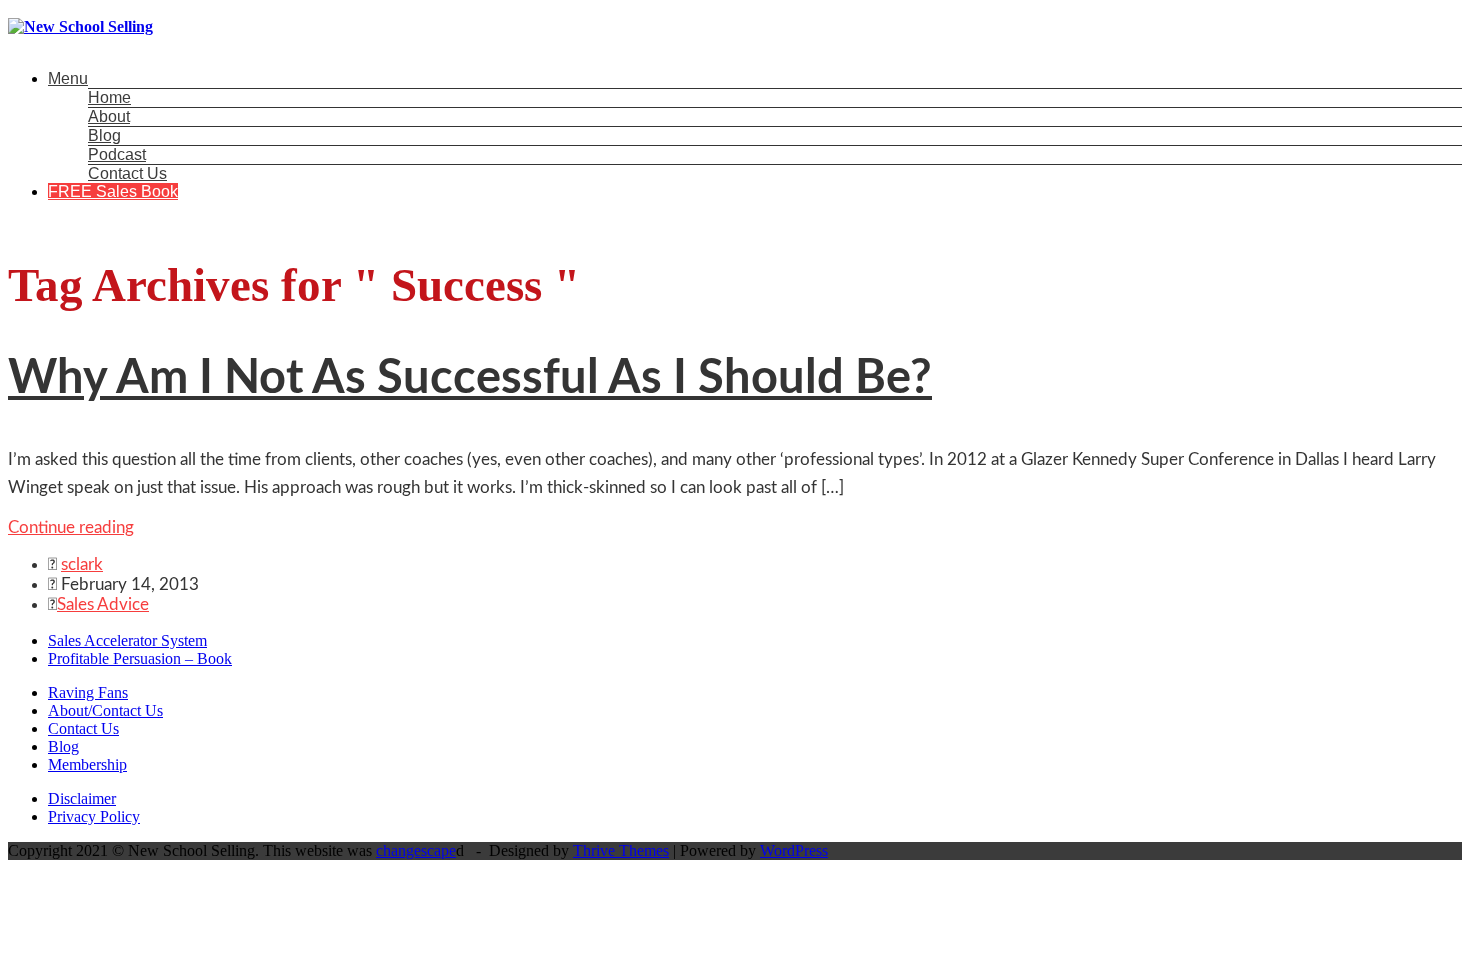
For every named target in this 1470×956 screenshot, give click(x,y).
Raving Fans (88, 692)
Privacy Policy (94, 816)
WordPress (794, 850)
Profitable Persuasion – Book (140, 658)
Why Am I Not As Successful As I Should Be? (470, 378)
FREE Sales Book (113, 191)
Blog (104, 135)
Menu (68, 78)
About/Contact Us (105, 710)
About (109, 116)
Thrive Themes (621, 850)
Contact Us (127, 173)
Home (109, 97)
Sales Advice (103, 604)
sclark (82, 564)
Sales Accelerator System (127, 640)
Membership (87, 764)
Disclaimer (82, 798)
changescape (416, 850)
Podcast (117, 154)
